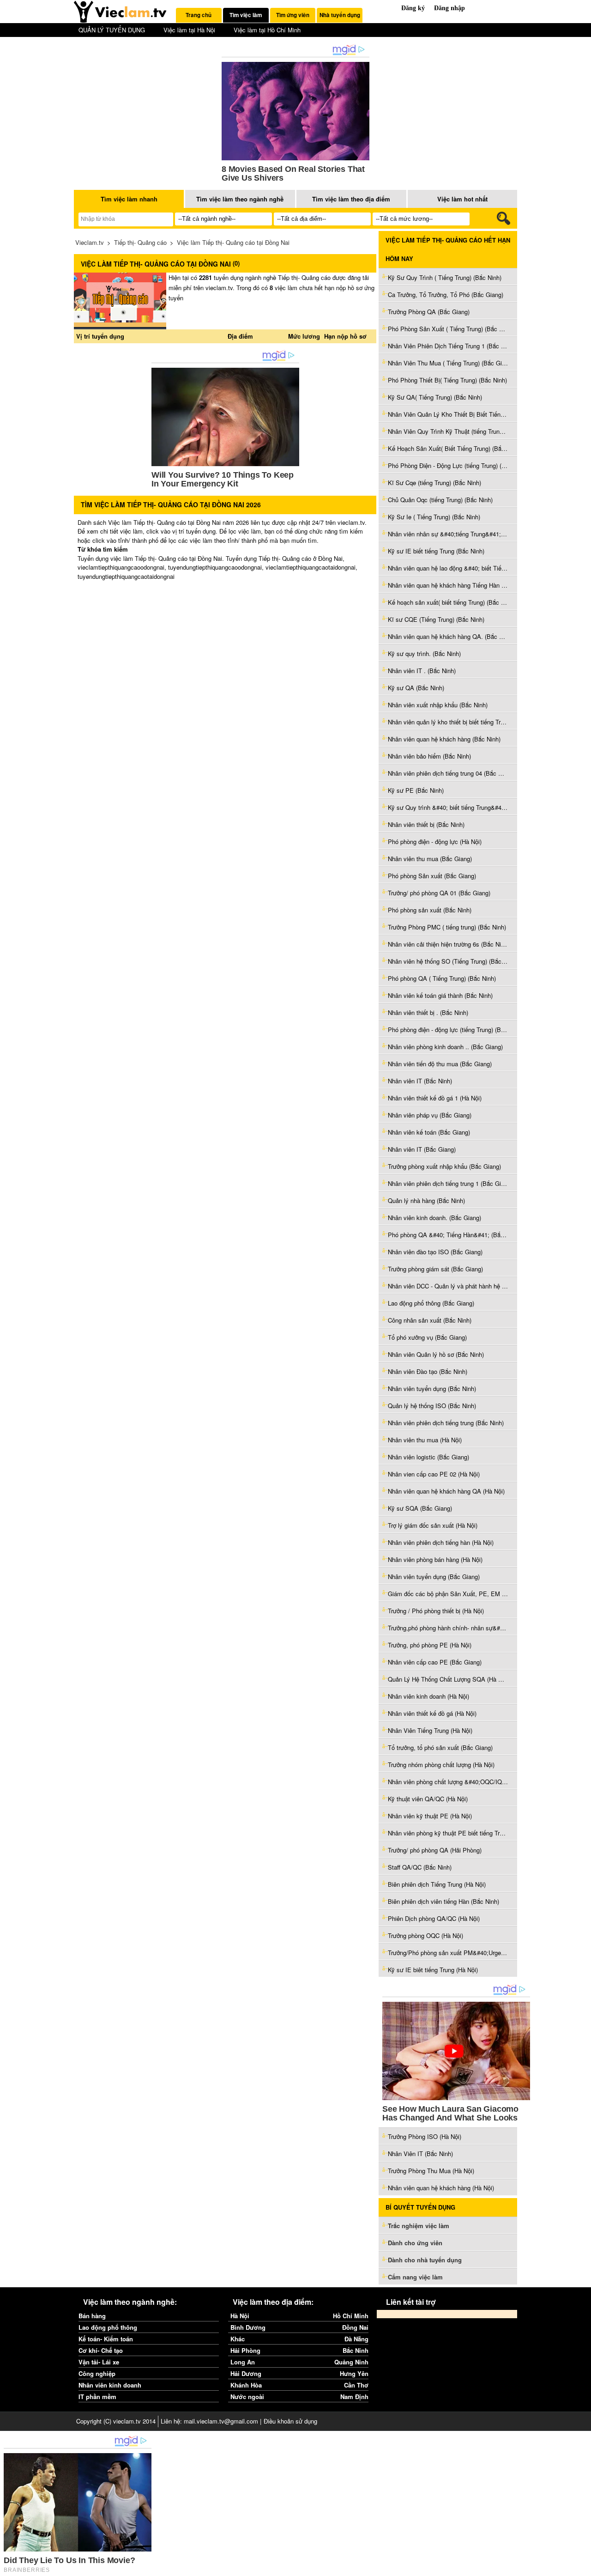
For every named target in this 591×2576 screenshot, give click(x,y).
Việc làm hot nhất (462, 199)
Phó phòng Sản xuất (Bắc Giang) (432, 876)
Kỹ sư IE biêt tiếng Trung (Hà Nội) (433, 1970)
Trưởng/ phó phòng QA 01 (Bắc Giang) (439, 893)
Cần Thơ (356, 2385)
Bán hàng (92, 2316)
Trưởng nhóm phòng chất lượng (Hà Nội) (441, 1765)
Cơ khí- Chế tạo (101, 2350)
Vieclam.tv (90, 242)
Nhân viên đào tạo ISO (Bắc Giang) (435, 1252)
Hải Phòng (245, 2350)
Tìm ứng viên (293, 15)
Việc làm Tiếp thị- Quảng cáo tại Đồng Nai (233, 242)
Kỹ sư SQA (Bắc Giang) (420, 1508)
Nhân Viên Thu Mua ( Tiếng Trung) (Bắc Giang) (448, 363)
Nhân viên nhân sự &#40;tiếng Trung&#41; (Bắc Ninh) (448, 534)
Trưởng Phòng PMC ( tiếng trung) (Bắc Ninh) (447, 927)
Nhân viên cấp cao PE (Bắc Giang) (435, 1662)
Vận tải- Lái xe (99, 2362)
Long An (243, 2362)
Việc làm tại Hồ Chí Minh (267, 30)
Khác (238, 2339)
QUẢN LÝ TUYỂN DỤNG (112, 30)
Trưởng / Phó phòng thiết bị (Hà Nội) (436, 1611)
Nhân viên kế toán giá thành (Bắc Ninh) (440, 995)
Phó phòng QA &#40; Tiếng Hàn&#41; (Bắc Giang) (448, 1235)
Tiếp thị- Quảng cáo (140, 242)
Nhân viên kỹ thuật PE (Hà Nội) (430, 1816)
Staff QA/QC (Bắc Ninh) (420, 1867)
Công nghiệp (97, 2373)
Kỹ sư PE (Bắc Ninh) (416, 790)
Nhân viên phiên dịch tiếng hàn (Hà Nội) (441, 1542)
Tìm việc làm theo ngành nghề (240, 199)
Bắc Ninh (356, 2350)
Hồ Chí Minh (351, 2316)
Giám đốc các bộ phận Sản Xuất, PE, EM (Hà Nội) (448, 1594)
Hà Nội (240, 2316)
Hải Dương (246, 2373)
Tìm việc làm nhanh (129, 199)
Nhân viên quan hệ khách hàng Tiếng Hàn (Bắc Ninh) (448, 585)
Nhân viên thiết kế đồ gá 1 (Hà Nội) (435, 1098)
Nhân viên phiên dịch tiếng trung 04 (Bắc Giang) (448, 773)
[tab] (199, 15)
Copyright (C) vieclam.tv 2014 (116, 2421)
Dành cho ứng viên (415, 2243)
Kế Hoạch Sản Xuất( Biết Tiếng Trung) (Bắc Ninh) (448, 448)
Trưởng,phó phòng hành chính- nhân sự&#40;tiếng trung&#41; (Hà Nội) (448, 1628)
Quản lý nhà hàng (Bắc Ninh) (426, 1200)
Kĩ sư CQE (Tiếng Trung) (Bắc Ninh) (436, 619)
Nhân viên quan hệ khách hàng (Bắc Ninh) (444, 739)
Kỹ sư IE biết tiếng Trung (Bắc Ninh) (436, 551)
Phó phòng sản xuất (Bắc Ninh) (430, 910)
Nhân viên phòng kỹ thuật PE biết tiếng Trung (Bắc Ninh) (448, 1833)
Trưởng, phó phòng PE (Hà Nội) (430, 1645)
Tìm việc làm (246, 15)
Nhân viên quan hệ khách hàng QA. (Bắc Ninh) (448, 636)
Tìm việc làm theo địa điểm (351, 199)
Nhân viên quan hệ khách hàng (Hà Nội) (441, 2188)
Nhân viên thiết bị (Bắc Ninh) (426, 824)
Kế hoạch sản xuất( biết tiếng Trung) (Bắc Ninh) (448, 602)
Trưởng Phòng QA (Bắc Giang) (429, 312)
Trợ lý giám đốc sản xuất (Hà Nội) (433, 1525)
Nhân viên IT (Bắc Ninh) (420, 1081)
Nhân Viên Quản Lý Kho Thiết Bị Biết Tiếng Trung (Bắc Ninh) (448, 414)
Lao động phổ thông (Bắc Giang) (431, 1303)
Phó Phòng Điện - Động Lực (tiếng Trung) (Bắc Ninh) (448, 465)
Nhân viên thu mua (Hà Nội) (425, 1440)
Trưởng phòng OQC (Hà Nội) (425, 1935)
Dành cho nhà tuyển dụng (425, 2260)
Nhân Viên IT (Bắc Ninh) (420, 2154)
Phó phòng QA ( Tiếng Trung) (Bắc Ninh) (442, 978)
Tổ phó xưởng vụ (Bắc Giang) (427, 1337)
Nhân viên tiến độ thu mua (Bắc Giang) (440, 1064)
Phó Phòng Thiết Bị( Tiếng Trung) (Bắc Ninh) (447, 380)
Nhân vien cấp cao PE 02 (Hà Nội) (434, 1474)
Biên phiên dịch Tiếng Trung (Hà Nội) (437, 1884)
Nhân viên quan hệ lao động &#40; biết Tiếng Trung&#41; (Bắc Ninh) (448, 568)
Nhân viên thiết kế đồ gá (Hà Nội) (432, 1713)
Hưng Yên (354, 2373)
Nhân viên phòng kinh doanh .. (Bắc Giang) (445, 1047)
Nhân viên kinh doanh (110, 2385)
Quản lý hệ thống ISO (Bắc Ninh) (432, 1406)
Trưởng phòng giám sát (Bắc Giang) (435, 1269)
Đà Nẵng (356, 2339)
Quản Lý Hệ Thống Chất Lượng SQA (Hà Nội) (448, 1679)
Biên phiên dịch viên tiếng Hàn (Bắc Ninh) (443, 1901)
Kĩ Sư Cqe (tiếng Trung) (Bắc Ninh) (434, 483)
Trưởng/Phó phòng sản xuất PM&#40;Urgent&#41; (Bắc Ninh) (448, 1953)
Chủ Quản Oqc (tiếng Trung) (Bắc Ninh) (440, 500)
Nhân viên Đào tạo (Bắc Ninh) (428, 1371)
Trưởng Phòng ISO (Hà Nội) (425, 2136)
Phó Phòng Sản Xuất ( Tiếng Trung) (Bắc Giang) (448, 329)
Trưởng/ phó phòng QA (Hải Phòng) (435, 1850)
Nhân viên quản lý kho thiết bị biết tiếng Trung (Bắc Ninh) (448, 722)
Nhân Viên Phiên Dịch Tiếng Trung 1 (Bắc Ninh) (448, 346)
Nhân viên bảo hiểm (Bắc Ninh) (429, 756)
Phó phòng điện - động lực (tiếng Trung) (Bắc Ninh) (448, 1030)
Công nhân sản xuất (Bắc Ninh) (430, 1320)
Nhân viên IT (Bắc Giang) (422, 1149)
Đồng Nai (355, 2327)
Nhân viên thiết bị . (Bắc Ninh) (428, 1012)
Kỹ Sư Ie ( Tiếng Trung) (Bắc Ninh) (434, 517)
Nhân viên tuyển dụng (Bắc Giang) (434, 1577)
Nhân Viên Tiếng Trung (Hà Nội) (430, 1730)
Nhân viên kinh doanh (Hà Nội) (428, 1696)
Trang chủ (199, 15)
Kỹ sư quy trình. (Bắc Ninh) (424, 653)
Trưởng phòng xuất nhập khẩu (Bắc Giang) (444, 1166)
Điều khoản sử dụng (290, 2421)
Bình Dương (248, 2327)
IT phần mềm (97, 2397)
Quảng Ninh (351, 2362)
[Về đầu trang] (582, 2567)
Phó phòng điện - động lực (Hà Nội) (435, 841)
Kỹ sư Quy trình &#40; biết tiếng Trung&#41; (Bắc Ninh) (448, 807)
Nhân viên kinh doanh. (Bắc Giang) (434, 1218)
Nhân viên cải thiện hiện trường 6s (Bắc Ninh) (448, 944)
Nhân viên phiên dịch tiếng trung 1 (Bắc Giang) (448, 1183)
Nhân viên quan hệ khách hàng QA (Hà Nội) (446, 1491)
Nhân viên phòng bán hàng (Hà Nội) (435, 1559)
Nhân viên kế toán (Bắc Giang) (429, 1132)
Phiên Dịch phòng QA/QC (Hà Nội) (434, 1918)
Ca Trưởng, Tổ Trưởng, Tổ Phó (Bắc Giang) (446, 295)
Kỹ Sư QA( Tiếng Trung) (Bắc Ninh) (435, 397)
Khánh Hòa (246, 2385)
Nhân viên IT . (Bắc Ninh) (422, 671)
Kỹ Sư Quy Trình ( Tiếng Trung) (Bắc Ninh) (445, 277)
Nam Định (354, 2397)
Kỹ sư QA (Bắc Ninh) (416, 688)
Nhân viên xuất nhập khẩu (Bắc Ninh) (438, 705)
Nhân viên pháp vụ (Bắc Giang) (430, 1115)
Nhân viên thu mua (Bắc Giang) (430, 859)
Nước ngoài (247, 2397)
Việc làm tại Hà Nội (189, 30)
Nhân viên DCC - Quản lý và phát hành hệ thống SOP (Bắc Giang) (448, 1286)
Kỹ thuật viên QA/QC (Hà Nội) (428, 1799)
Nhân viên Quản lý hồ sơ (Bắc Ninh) (436, 1354)
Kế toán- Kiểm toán (106, 2339)
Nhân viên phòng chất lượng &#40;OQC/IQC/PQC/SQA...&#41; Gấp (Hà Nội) (448, 1782)
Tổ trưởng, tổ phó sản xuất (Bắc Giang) (440, 1747)
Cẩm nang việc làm (415, 2277)
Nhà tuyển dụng (340, 15)
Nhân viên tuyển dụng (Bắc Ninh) (432, 1388)
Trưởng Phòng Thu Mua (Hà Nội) (431, 2171)
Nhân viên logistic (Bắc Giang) (428, 1457)
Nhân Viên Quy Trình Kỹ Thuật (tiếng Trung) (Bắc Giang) (448, 431)
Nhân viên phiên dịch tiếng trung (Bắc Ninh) (446, 1423)
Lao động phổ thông (108, 2327)
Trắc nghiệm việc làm (419, 2226)
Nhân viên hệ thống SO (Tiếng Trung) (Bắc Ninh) (448, 961)
